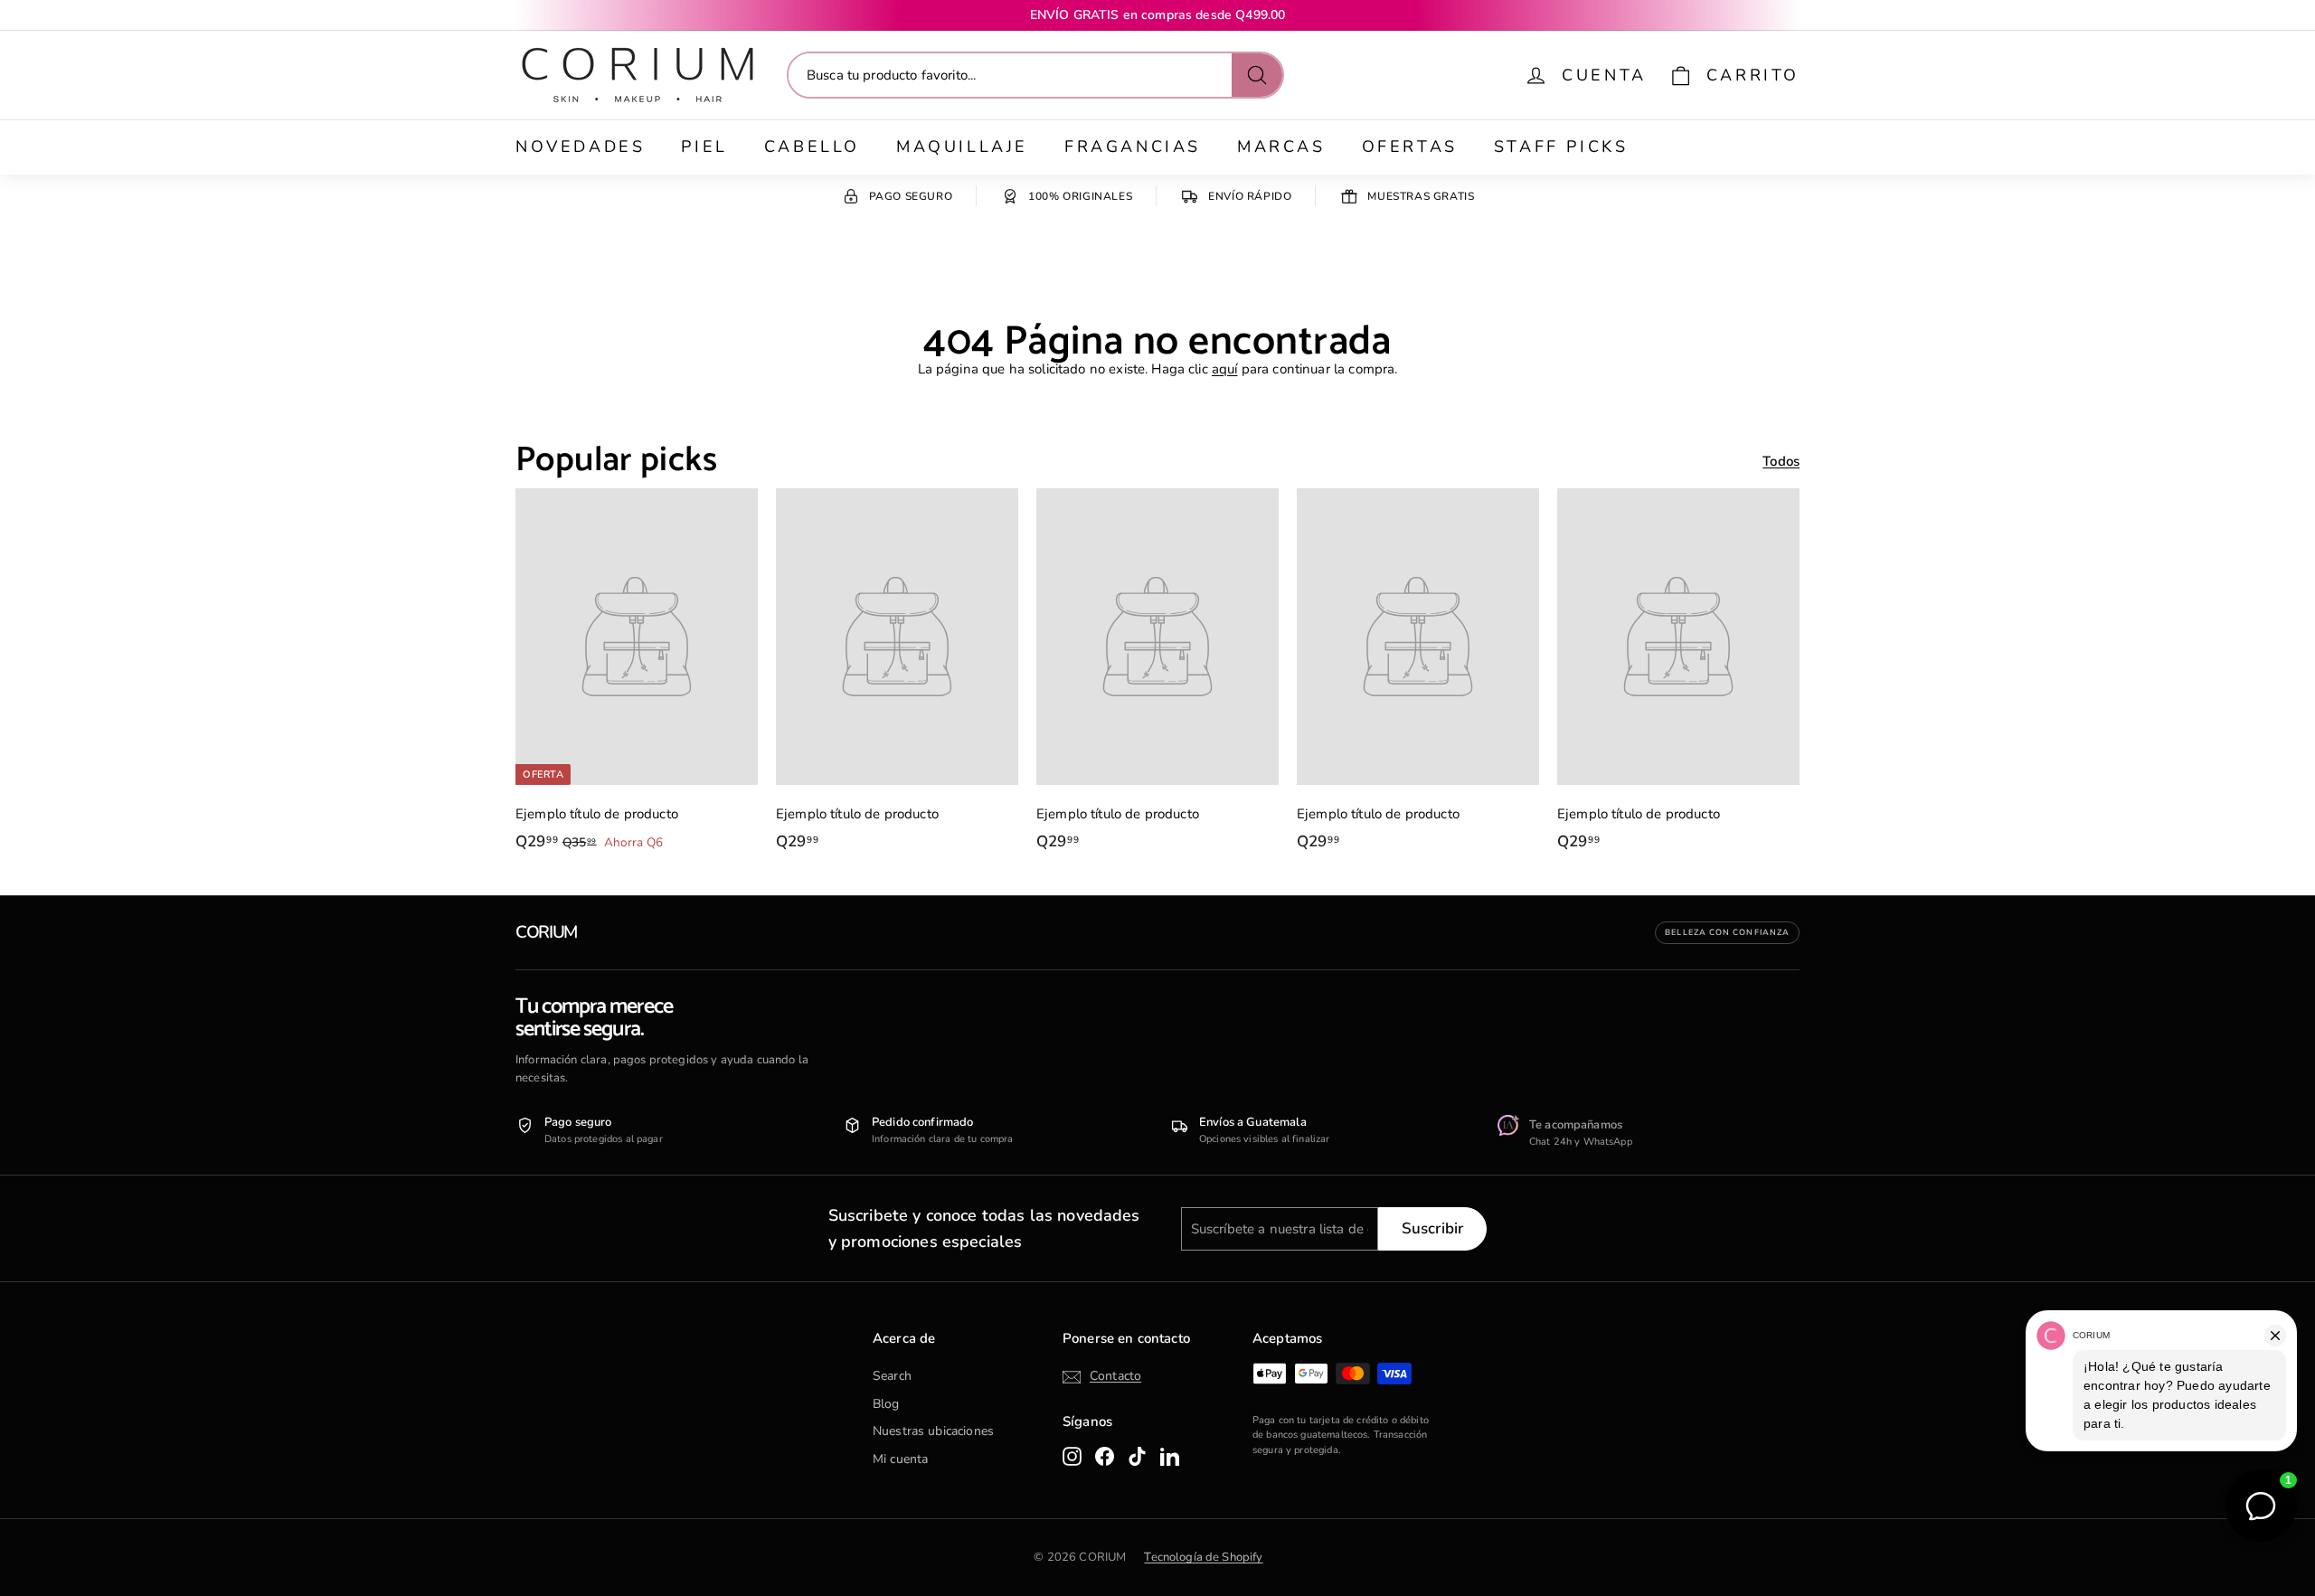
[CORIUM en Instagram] (1072, 1456)
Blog (886, 1404)
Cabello (812, 146)
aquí (1225, 369)
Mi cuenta (900, 1459)
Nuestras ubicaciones (933, 1431)
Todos (1781, 461)
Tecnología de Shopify (1203, 1557)
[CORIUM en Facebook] (1105, 1456)
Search (892, 1376)
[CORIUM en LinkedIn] (1170, 1456)
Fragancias (1133, 146)
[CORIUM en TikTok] (1137, 1456)
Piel (704, 146)
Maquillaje (962, 146)
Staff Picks (1561, 146)
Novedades (580, 146)
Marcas (1281, 146)
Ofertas (1410, 146)
